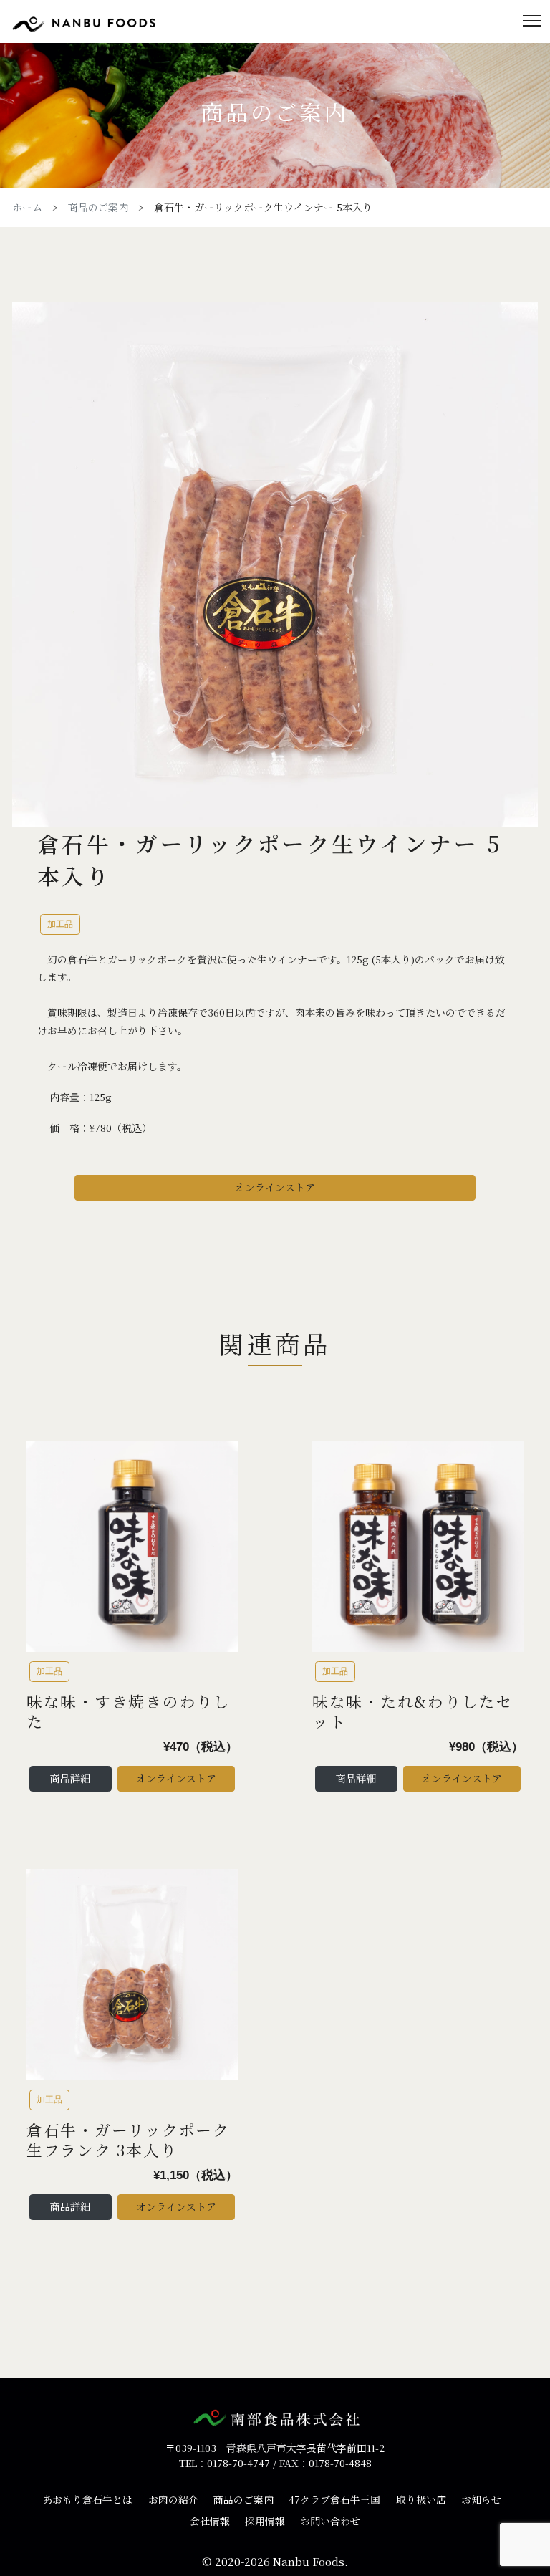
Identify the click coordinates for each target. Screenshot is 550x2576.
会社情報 (210, 2521)
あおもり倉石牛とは (87, 2499)
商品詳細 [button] (70, 1778)
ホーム (27, 207)
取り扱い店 (421, 2499)
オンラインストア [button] (275, 1187)
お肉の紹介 (173, 2499)
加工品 (60, 924)
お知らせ (481, 2499)
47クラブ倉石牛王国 (334, 2499)
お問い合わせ (330, 2521)
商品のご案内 (98, 207)
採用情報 (265, 2521)
